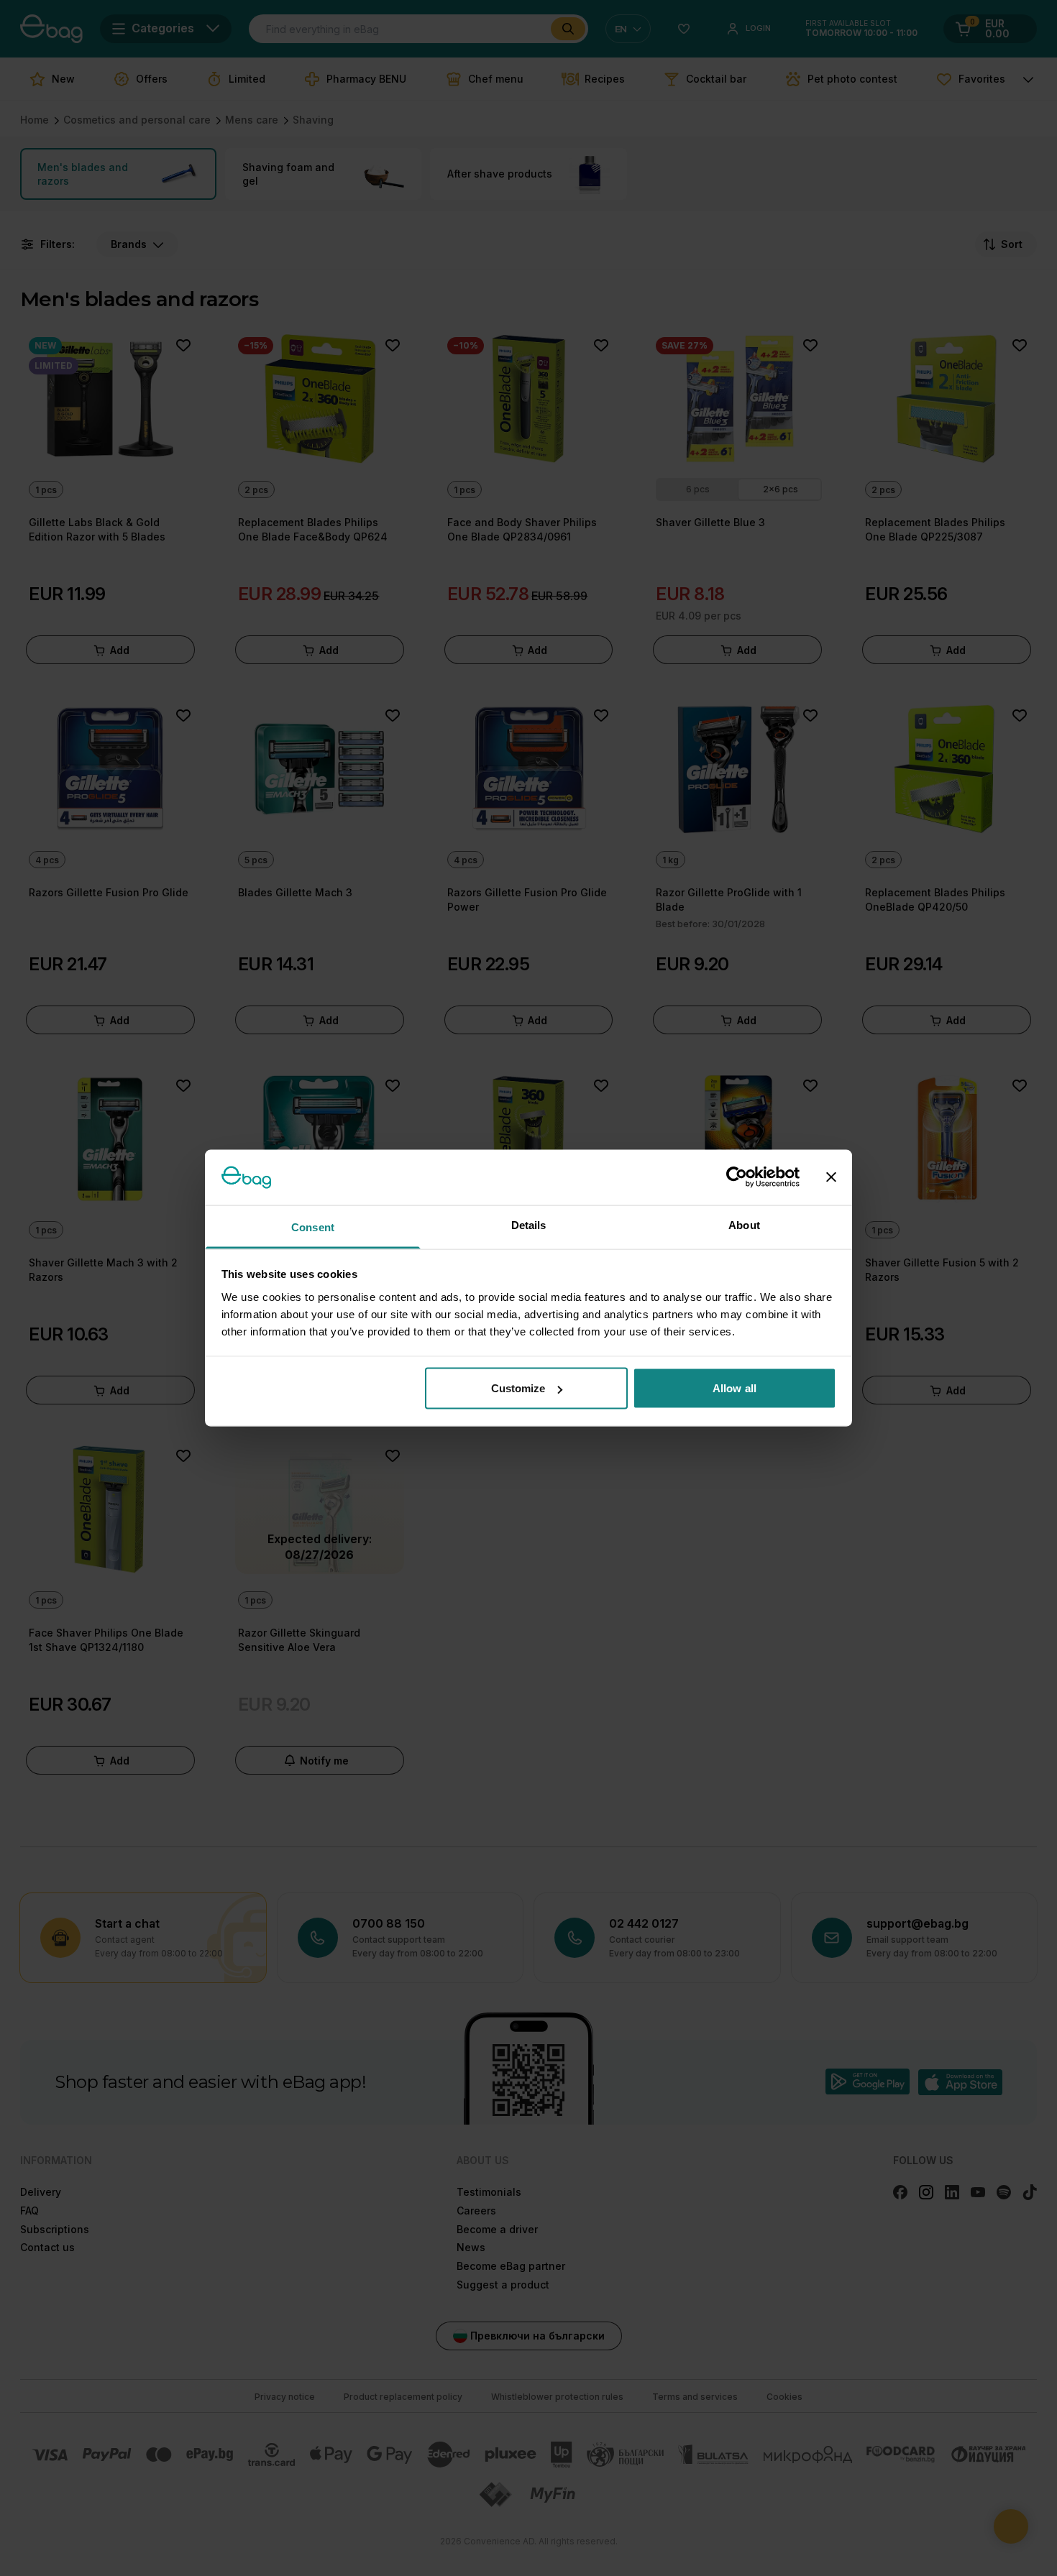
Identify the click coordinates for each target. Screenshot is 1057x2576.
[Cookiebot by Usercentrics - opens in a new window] (737, 1177)
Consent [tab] (313, 1227)
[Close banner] (831, 1177)
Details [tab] (529, 1224)
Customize (518, 1388)
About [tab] (744, 1224)
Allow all (735, 1388)
